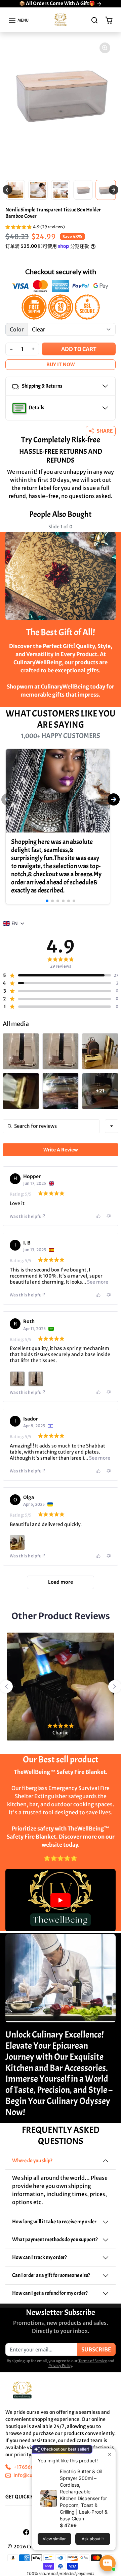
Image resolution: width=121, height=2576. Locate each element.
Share (105, 431)
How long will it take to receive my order (54, 2222)
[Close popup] (110, 2454)
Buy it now (61, 364)
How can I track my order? (39, 2257)
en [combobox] (15, 924)
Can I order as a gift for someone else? (51, 2275)
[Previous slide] (7, 190)
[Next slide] (110, 532)
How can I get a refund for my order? (50, 2293)
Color (17, 329)
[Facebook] (26, 2532)
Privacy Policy (60, 2366)
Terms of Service (93, 2361)
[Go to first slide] (114, 190)
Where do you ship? (32, 2161)
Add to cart (79, 349)
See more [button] (97, 1282)
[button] (18, 20)
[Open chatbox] (108, 2563)
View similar (54, 2539)
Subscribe (96, 2349)
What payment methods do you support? (55, 2240)
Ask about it (93, 2539)
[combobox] (112, 1126)
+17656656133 (30, 2467)
